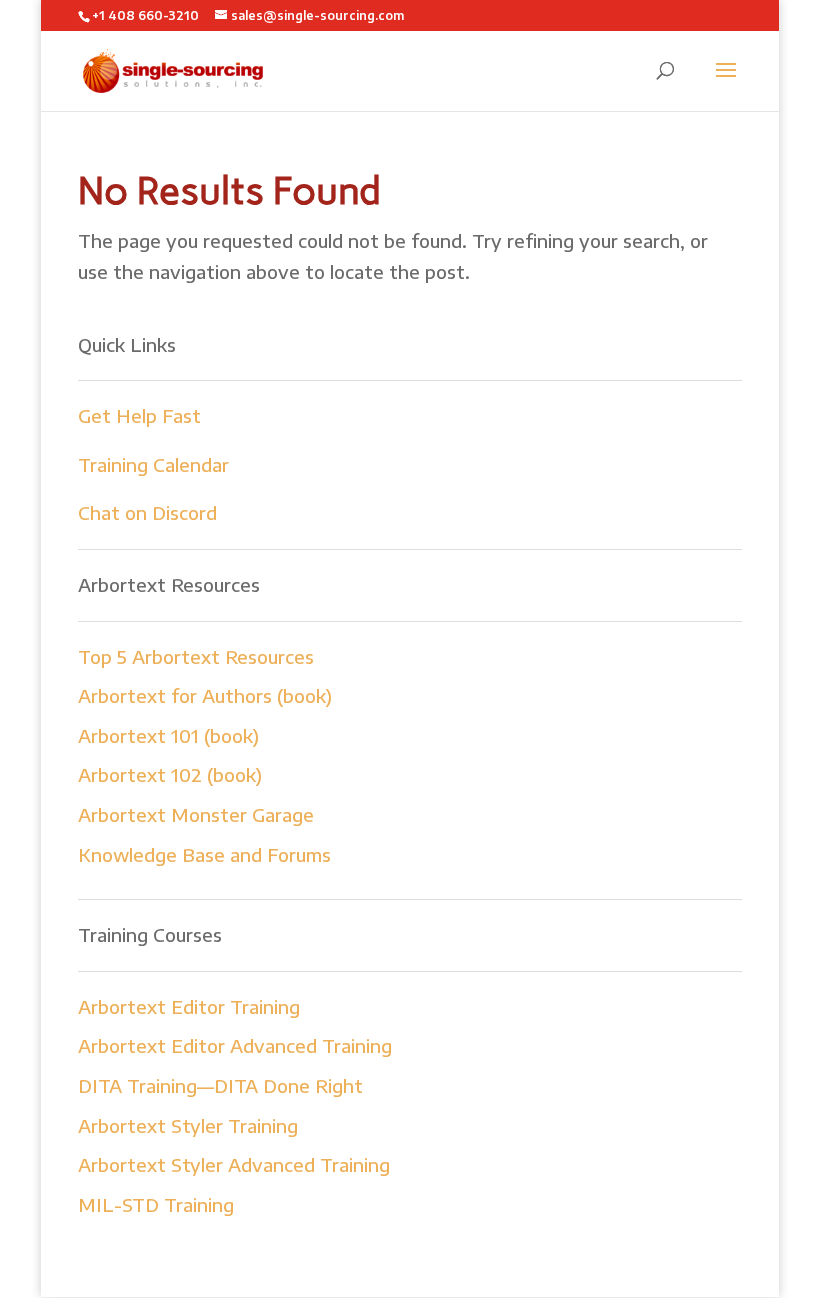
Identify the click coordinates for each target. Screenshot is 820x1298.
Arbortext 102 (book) (170, 774)
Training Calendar (153, 464)
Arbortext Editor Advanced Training (235, 1045)
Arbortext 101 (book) (168, 735)
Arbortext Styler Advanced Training (234, 1164)
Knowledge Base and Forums (204, 854)
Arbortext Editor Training (189, 1006)
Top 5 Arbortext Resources (196, 656)
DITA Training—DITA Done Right (220, 1085)
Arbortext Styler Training (188, 1125)
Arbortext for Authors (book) (205, 695)
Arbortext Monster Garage (196, 814)
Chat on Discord (147, 512)
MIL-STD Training (156, 1204)
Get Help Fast (139, 415)
